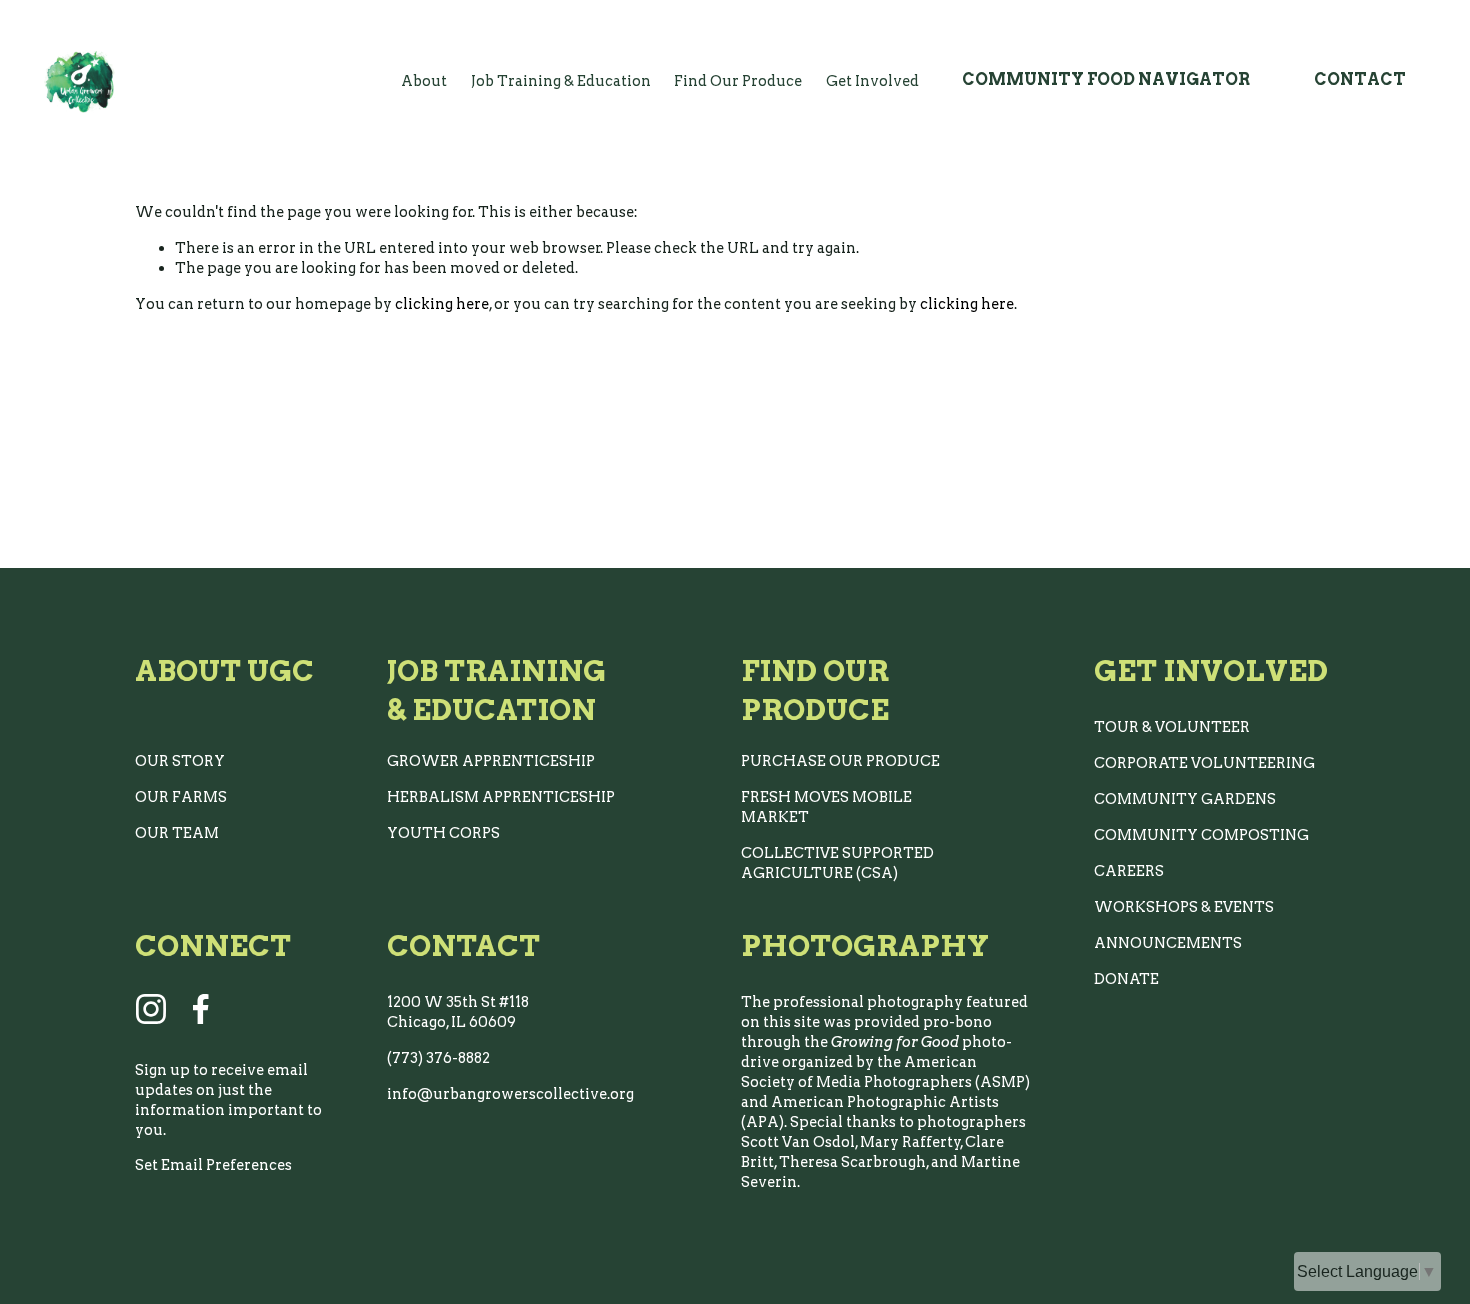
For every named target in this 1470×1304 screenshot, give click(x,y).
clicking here (442, 304)
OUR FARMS (181, 797)
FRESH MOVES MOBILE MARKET (826, 807)
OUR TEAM (177, 833)
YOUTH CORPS (443, 833)
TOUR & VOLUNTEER (1172, 727)
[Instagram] (151, 1009)
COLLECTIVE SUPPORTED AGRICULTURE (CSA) (837, 863)
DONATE (1126, 979)
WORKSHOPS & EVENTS (1184, 907)
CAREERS (1129, 871)
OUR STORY (180, 761)
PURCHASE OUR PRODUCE (840, 761)
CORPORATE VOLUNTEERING (1204, 763)
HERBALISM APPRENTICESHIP (501, 797)
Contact (1360, 79)
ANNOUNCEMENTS (1168, 943)
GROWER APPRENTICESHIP (491, 761)
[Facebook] (201, 1009)
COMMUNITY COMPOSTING (1201, 835)
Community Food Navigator (1106, 79)
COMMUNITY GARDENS (1185, 799)
